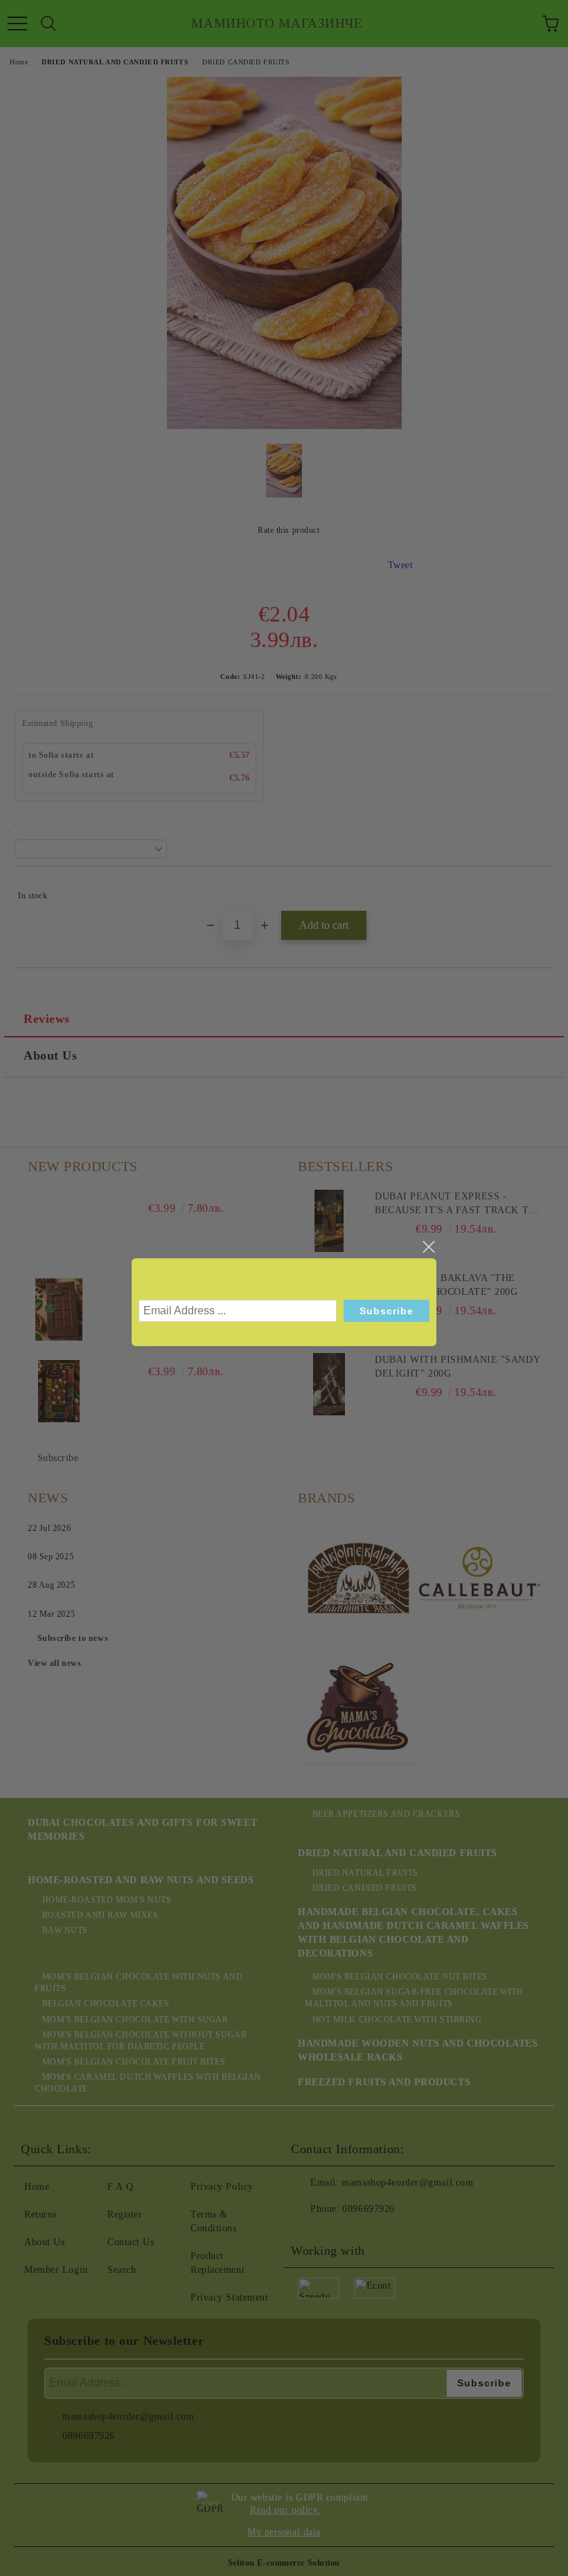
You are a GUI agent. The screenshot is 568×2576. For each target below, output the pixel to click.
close (428, 1247)
